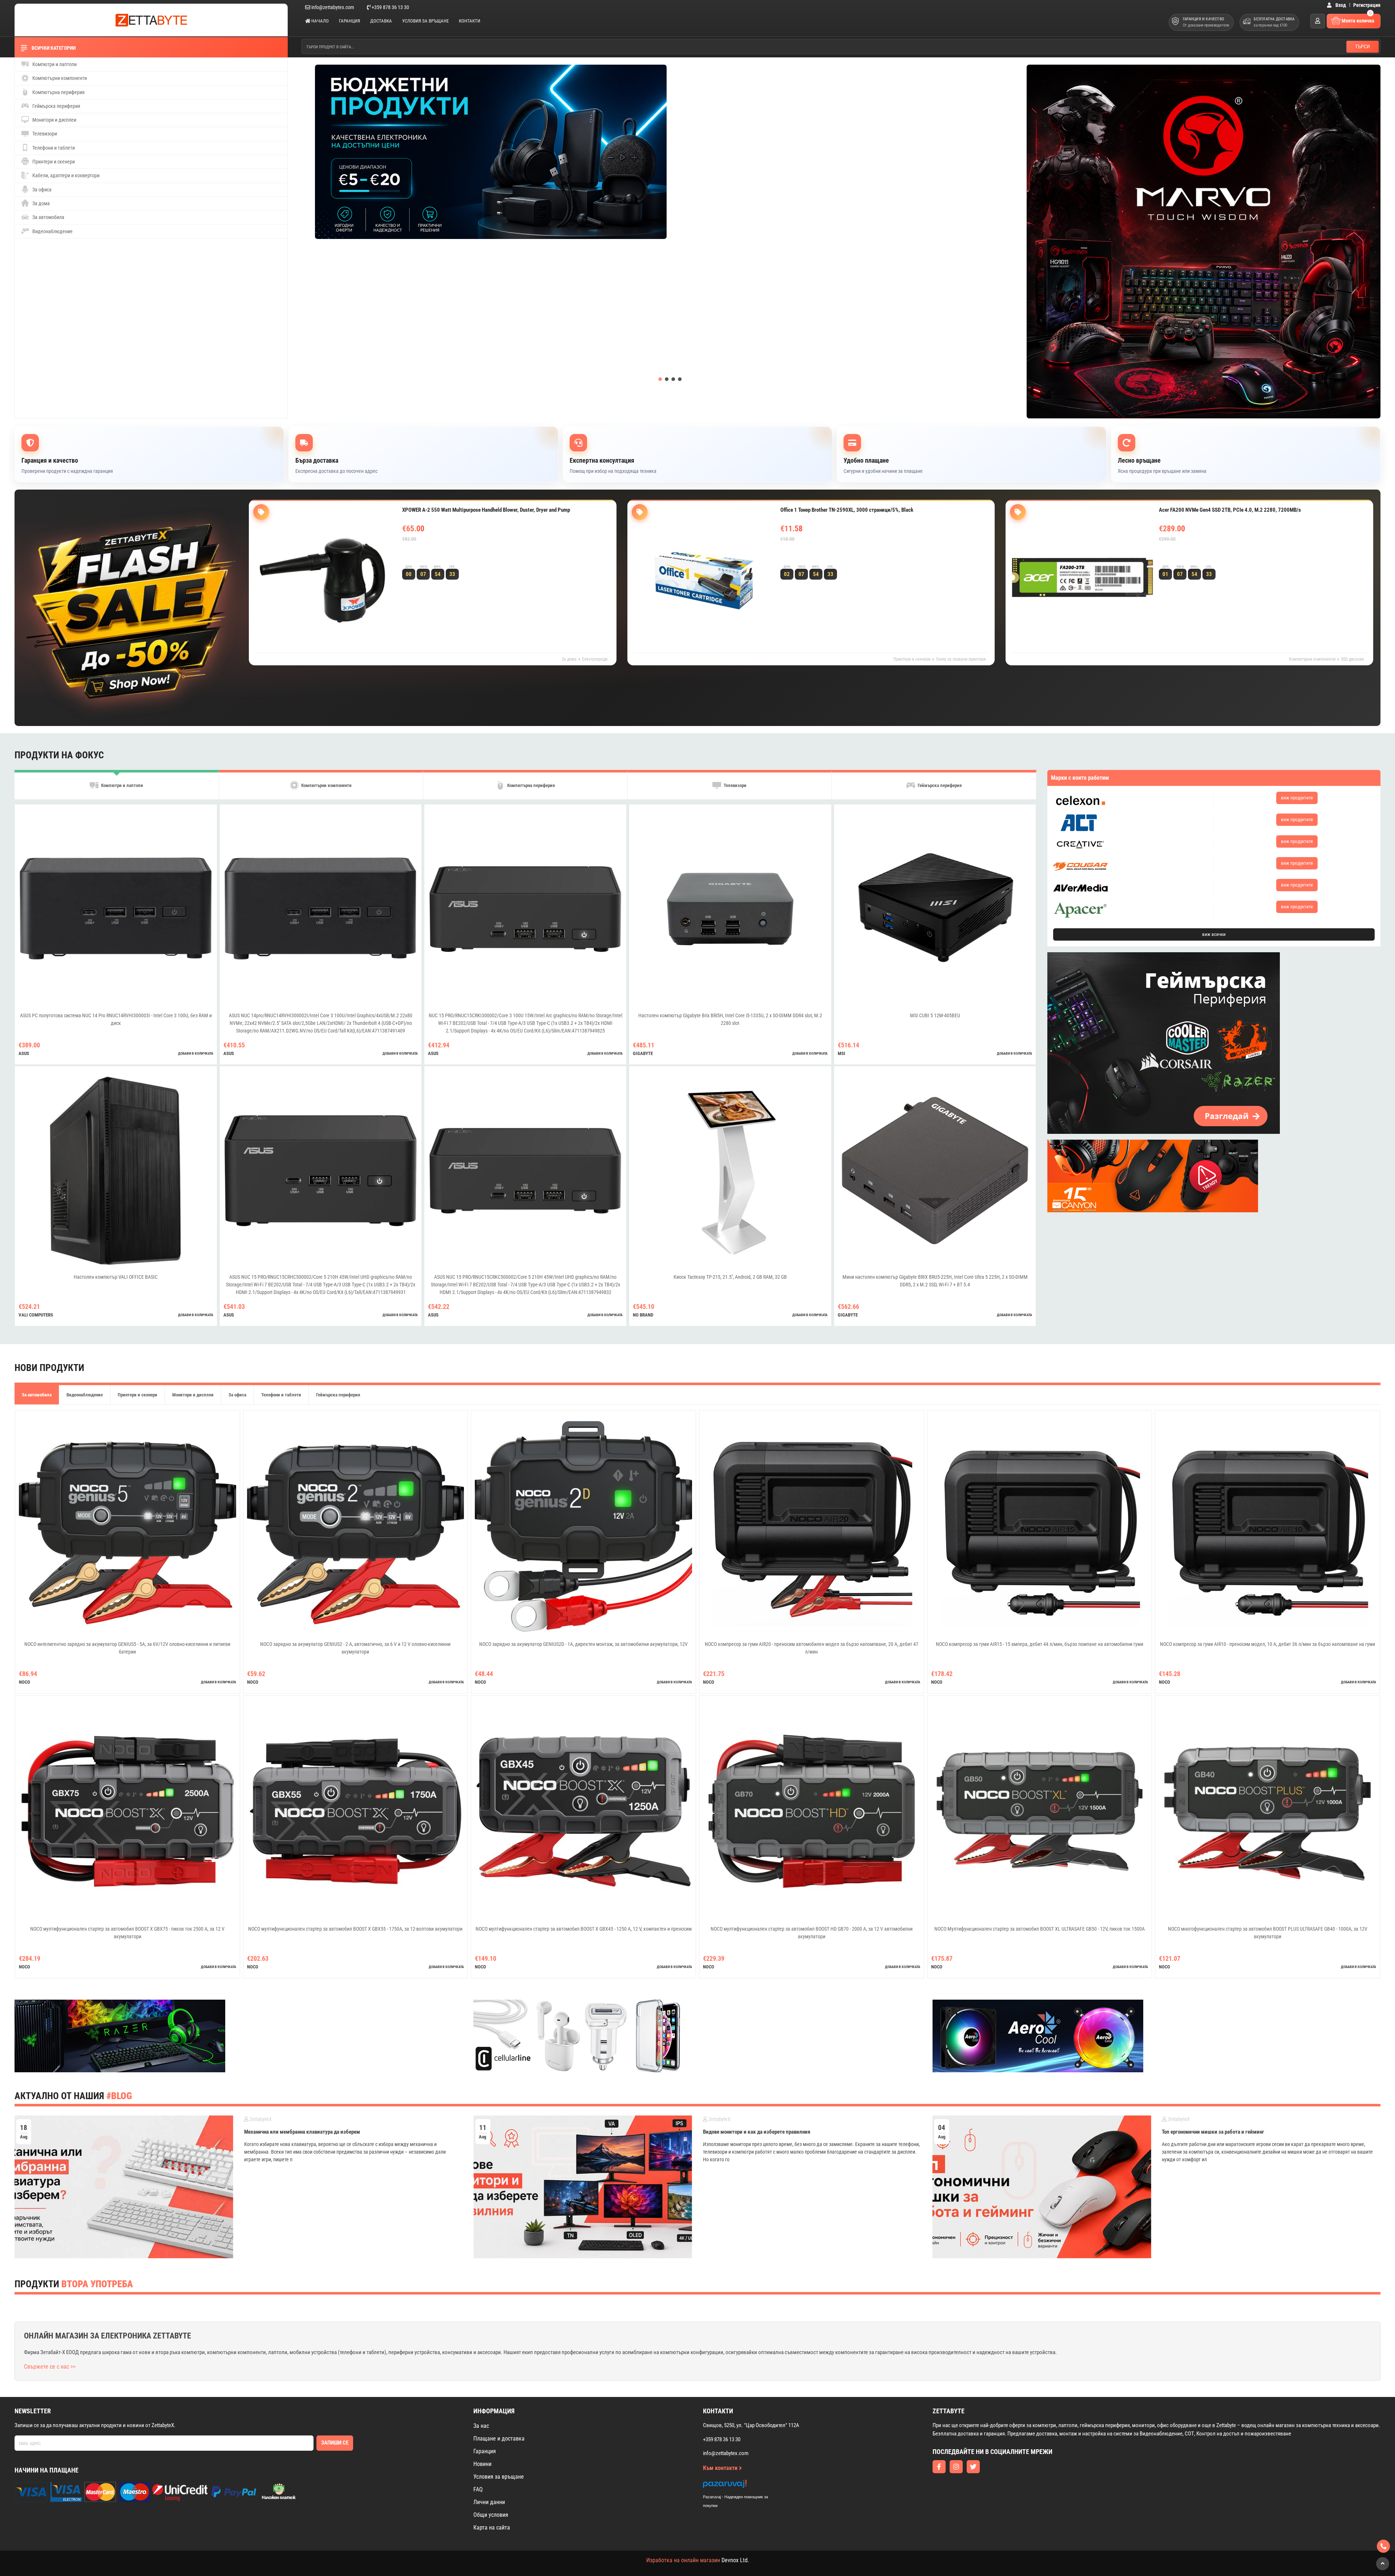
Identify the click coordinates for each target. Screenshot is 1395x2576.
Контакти (470, 21)
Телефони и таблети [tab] (281, 1395)
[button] (660, 379)
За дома (41, 203)
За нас (481, 2426)
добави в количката (196, 1053)
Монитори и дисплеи (54, 120)
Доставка (381, 21)
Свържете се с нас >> (50, 2367)
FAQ (478, 2489)
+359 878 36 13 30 (390, 7)
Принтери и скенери (53, 162)
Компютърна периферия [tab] (530, 786)
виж (1297, 798)
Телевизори (44, 134)
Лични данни (489, 2502)
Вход (1340, 5)
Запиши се (335, 2443)
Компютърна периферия (58, 92)
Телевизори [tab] (735, 786)
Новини (482, 2464)
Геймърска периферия (56, 106)
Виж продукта (429, 554)
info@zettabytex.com (333, 7)
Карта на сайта (492, 2528)
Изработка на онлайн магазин (683, 2560)
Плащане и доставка (499, 2439)
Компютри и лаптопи (54, 64)
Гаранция (349, 21)
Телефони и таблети (53, 148)
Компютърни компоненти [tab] (326, 786)
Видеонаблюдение (52, 231)
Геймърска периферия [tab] (939, 786)
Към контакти (721, 2468)
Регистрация (1367, 5)
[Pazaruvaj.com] (743, 2486)
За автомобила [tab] (37, 1395)
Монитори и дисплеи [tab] (193, 1395)
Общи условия (491, 2515)
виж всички (1214, 934)
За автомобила (48, 217)
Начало (320, 21)
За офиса (41, 190)
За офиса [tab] (237, 1395)
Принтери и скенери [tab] (138, 1395)
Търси (1362, 46)
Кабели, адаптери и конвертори (65, 175)
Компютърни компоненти (59, 78)
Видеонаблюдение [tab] (85, 1395)
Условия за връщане (425, 21)
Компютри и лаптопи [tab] (122, 786)
